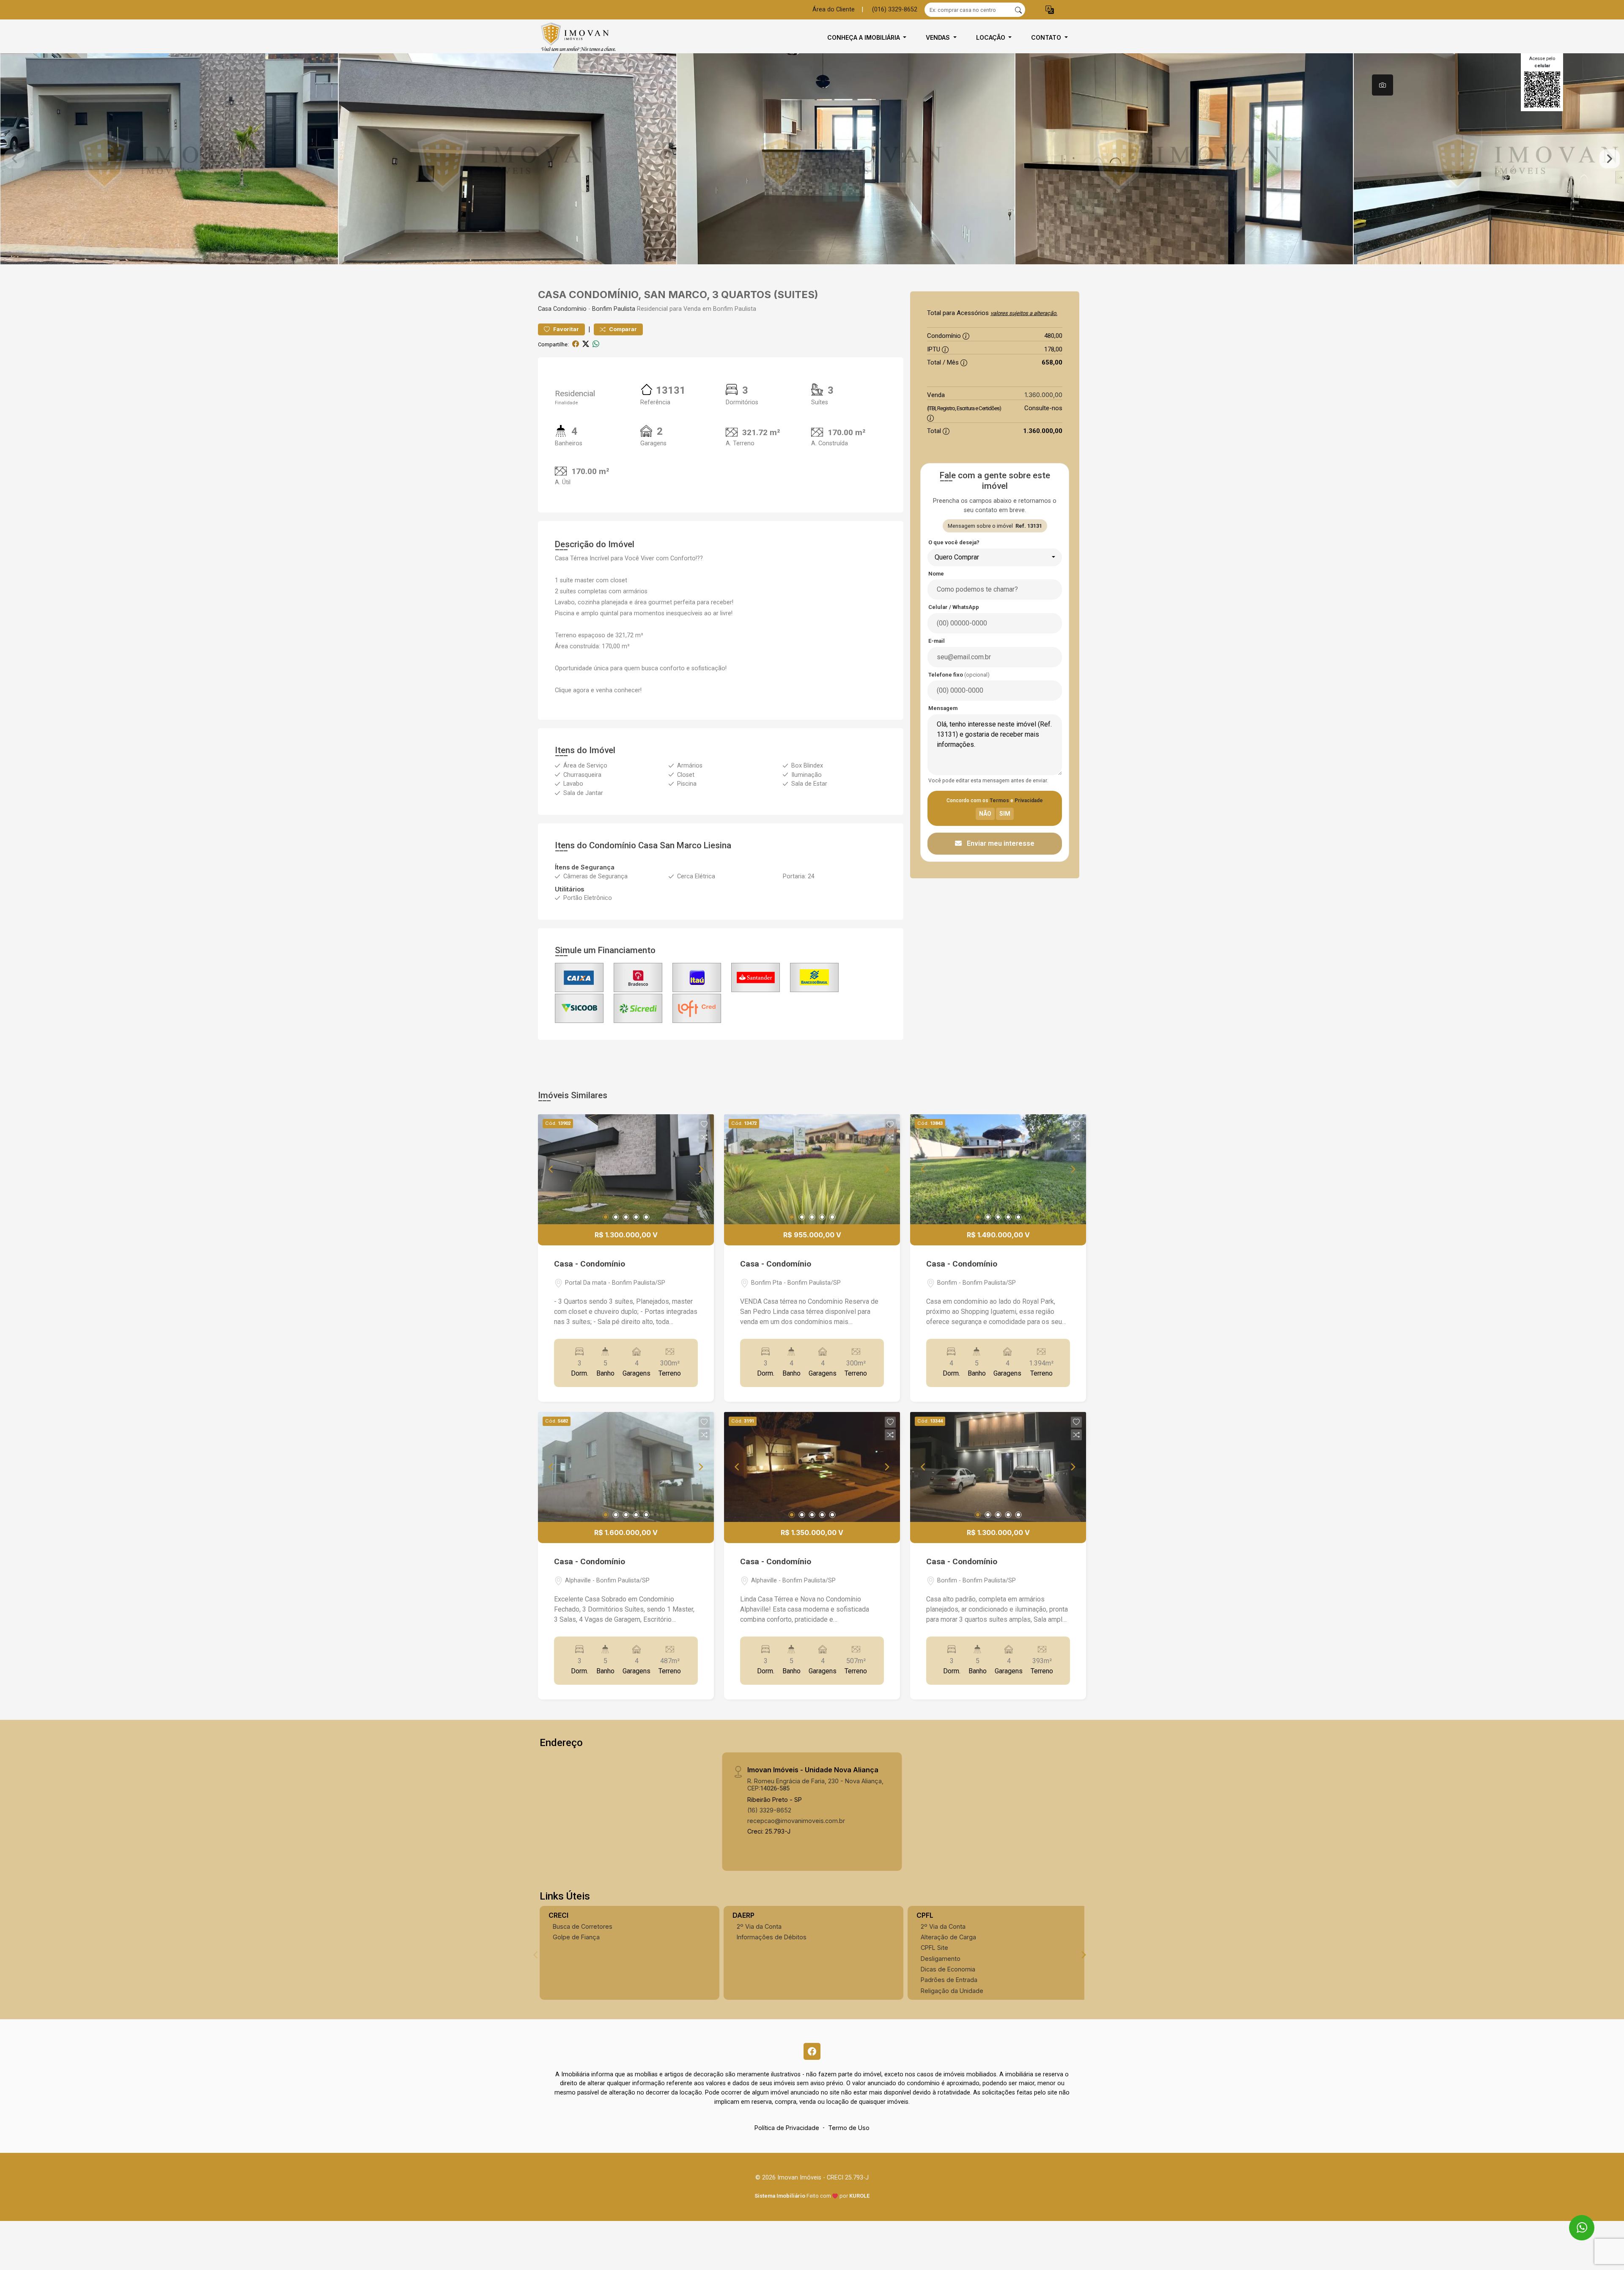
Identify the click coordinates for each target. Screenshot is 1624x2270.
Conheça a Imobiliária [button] (864, 37)
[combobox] (995, 557)
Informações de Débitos (772, 1937)
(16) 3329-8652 (769, 1810)
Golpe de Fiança (576, 1937)
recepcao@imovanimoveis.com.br (796, 1821)
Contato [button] (1047, 37)
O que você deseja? (954, 542)
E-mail (937, 641)
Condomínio (570, 309)
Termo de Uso (849, 2128)
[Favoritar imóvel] (704, 1124)
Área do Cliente (834, 10)
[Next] (700, 1169)
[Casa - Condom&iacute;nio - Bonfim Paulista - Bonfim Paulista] (580, 37)
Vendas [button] (939, 37)
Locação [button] (992, 37)
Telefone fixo (959, 675)
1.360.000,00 (1044, 395)
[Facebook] (812, 2051)
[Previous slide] (14, 159)
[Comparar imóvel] (704, 1137)
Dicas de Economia (948, 1969)
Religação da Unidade (952, 1991)
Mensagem (943, 708)
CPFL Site (934, 1948)
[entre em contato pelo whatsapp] (1574, 2220)
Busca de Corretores (583, 1926)
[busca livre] (1018, 10)
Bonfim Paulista (614, 309)
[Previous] (551, 1169)
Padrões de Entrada (949, 1980)
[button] (1050, 10)
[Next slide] (1610, 159)
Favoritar (565, 329)
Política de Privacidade (787, 2128)
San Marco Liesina (695, 845)
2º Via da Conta (759, 1926)
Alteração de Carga (948, 1937)
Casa (545, 309)
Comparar (622, 329)
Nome (936, 574)
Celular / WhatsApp (954, 607)
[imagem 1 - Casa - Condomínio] (626, 1169)
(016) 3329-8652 (895, 10)
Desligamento (941, 1959)
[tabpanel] (812, 159)
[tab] (1383, 85)
